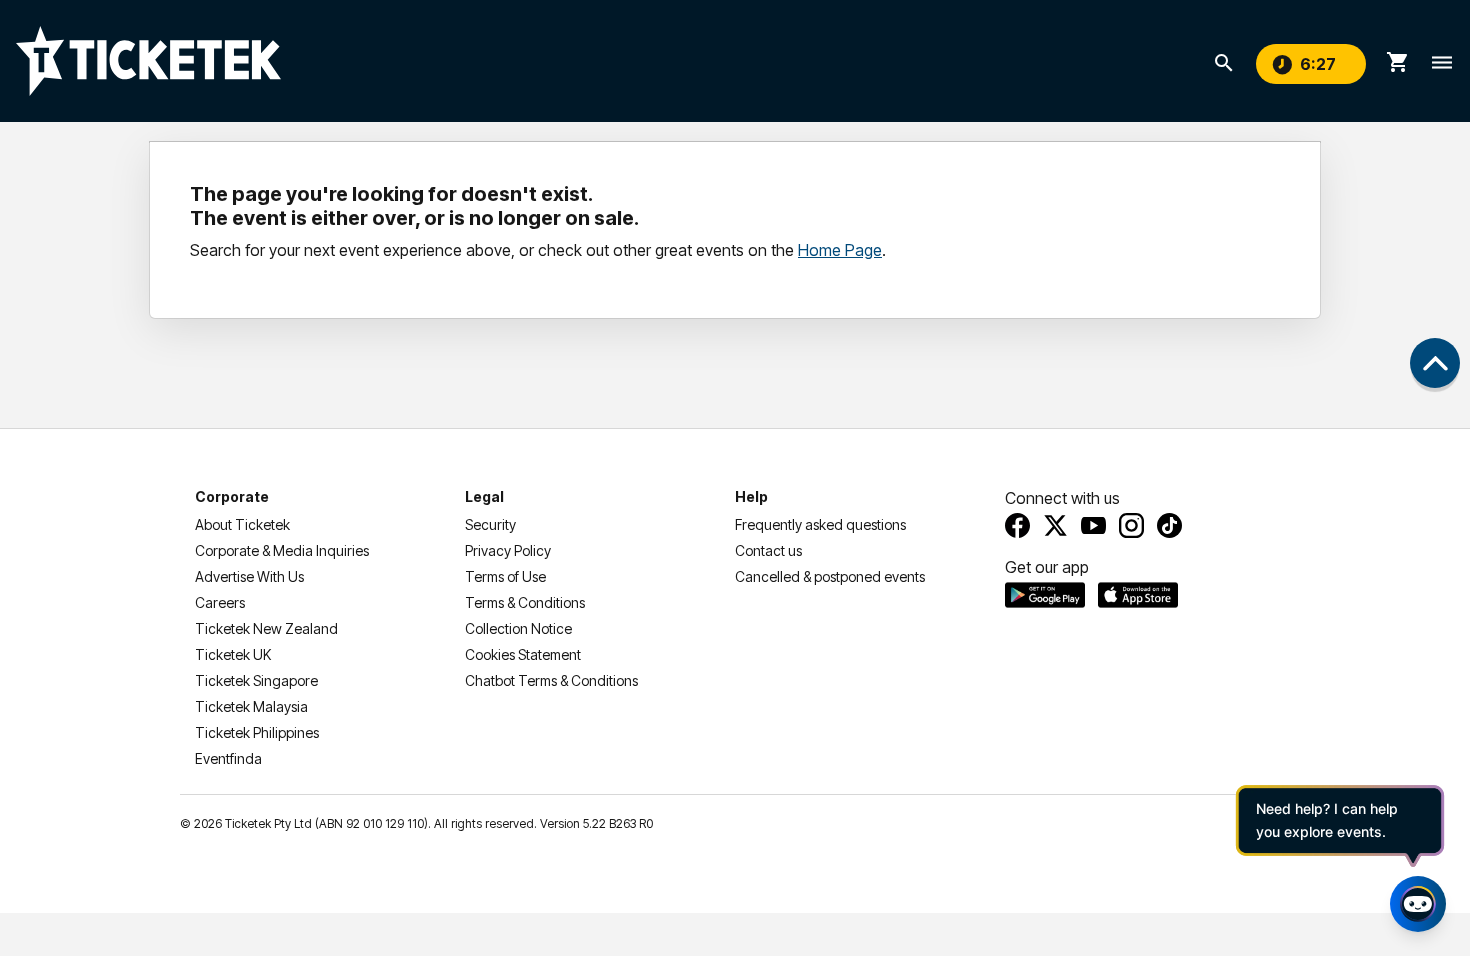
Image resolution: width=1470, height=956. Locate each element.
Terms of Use (505, 576)
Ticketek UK (233, 654)
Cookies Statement (523, 654)
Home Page (840, 250)
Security (490, 524)
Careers (220, 602)
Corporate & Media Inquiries (282, 550)
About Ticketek (242, 524)
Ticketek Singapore (256, 680)
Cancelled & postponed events (830, 576)
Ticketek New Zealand (266, 628)
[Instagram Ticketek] (1131, 525)
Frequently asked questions (820, 524)
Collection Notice (518, 628)
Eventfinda (228, 758)
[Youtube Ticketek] (1093, 525)
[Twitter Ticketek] (1055, 525)
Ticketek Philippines (257, 732)
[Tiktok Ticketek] (1169, 525)
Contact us (768, 550)
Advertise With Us (249, 576)
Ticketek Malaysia (251, 706)
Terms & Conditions (525, 602)
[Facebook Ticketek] (1017, 525)
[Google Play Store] (1045, 595)
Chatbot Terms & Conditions (551, 680)
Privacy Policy (508, 550)
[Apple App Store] (1138, 595)
